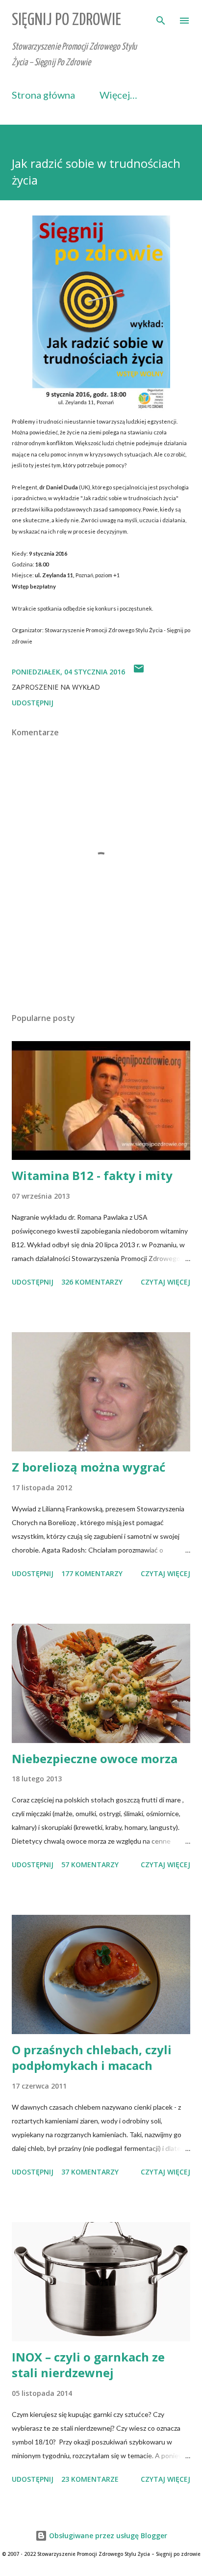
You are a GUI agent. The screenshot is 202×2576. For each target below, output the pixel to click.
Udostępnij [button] (33, 703)
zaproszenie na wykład (56, 687)
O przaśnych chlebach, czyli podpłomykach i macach (92, 2057)
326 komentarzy (92, 1282)
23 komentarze (90, 2479)
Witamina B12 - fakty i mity (92, 1175)
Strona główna (43, 95)
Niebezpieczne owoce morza (95, 1758)
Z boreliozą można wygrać (88, 1467)
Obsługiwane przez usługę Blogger (107, 2536)
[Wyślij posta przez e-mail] (139, 672)
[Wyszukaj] (161, 18)
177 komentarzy (92, 1573)
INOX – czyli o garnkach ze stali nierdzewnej (88, 2365)
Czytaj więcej (165, 1282)
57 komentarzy (90, 1865)
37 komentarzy (90, 2172)
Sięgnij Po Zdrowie (66, 20)
